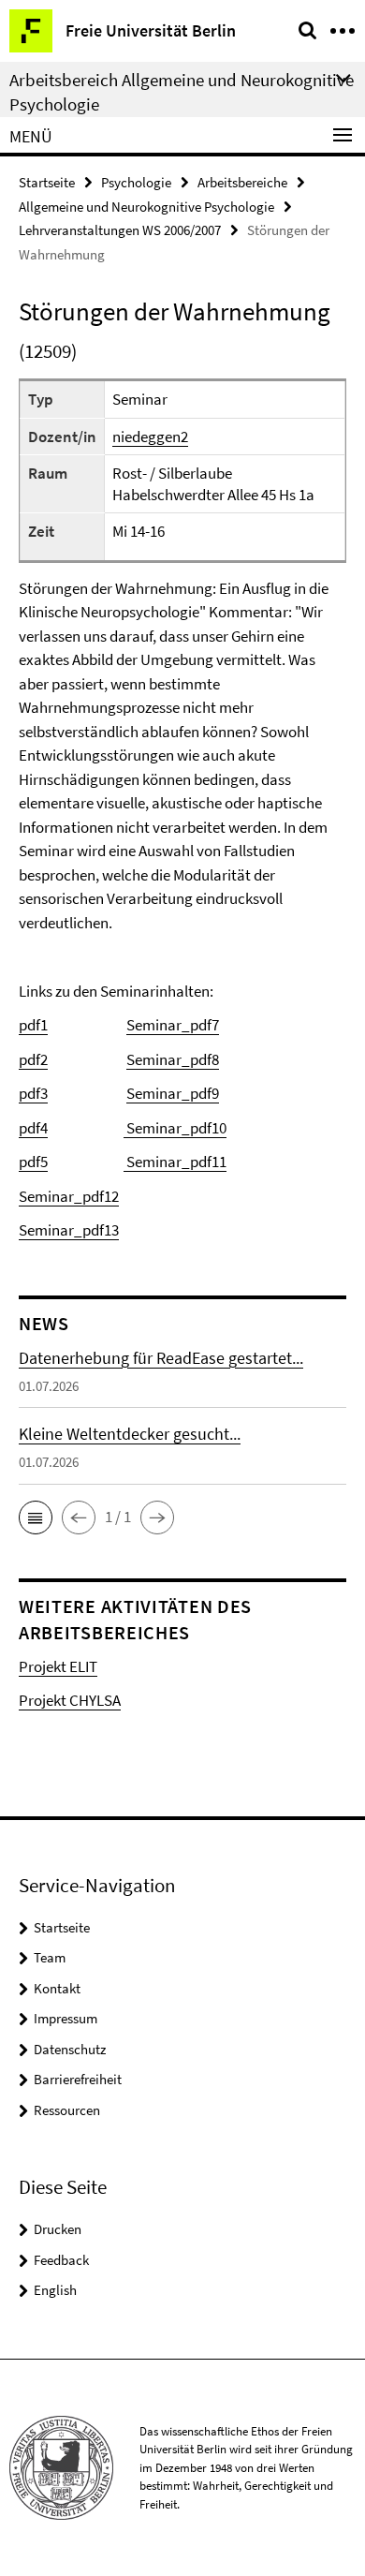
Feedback (61, 2260)
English (55, 2290)
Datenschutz (70, 2049)
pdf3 (33, 1093)
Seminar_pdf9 (173, 1093)
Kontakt (57, 1988)
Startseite (47, 182)
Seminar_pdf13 (69, 1230)
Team (50, 1957)
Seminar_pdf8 (173, 1059)
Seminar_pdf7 (173, 1025)
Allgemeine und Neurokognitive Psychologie (146, 207)
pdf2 (33, 1059)
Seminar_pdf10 (175, 1128)
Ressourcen (67, 2110)
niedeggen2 (150, 437)
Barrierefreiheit (78, 2079)
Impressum (66, 2018)
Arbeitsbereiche (242, 182)
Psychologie (136, 182)
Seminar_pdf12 (69, 1196)
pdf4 (33, 1128)
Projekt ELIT (58, 1666)
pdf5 (33, 1162)
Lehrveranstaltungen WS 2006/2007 (120, 230)
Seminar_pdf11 (175, 1162)
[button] (36, 1517)
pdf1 (33, 1025)
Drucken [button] (58, 2229)
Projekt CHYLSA (70, 1700)
